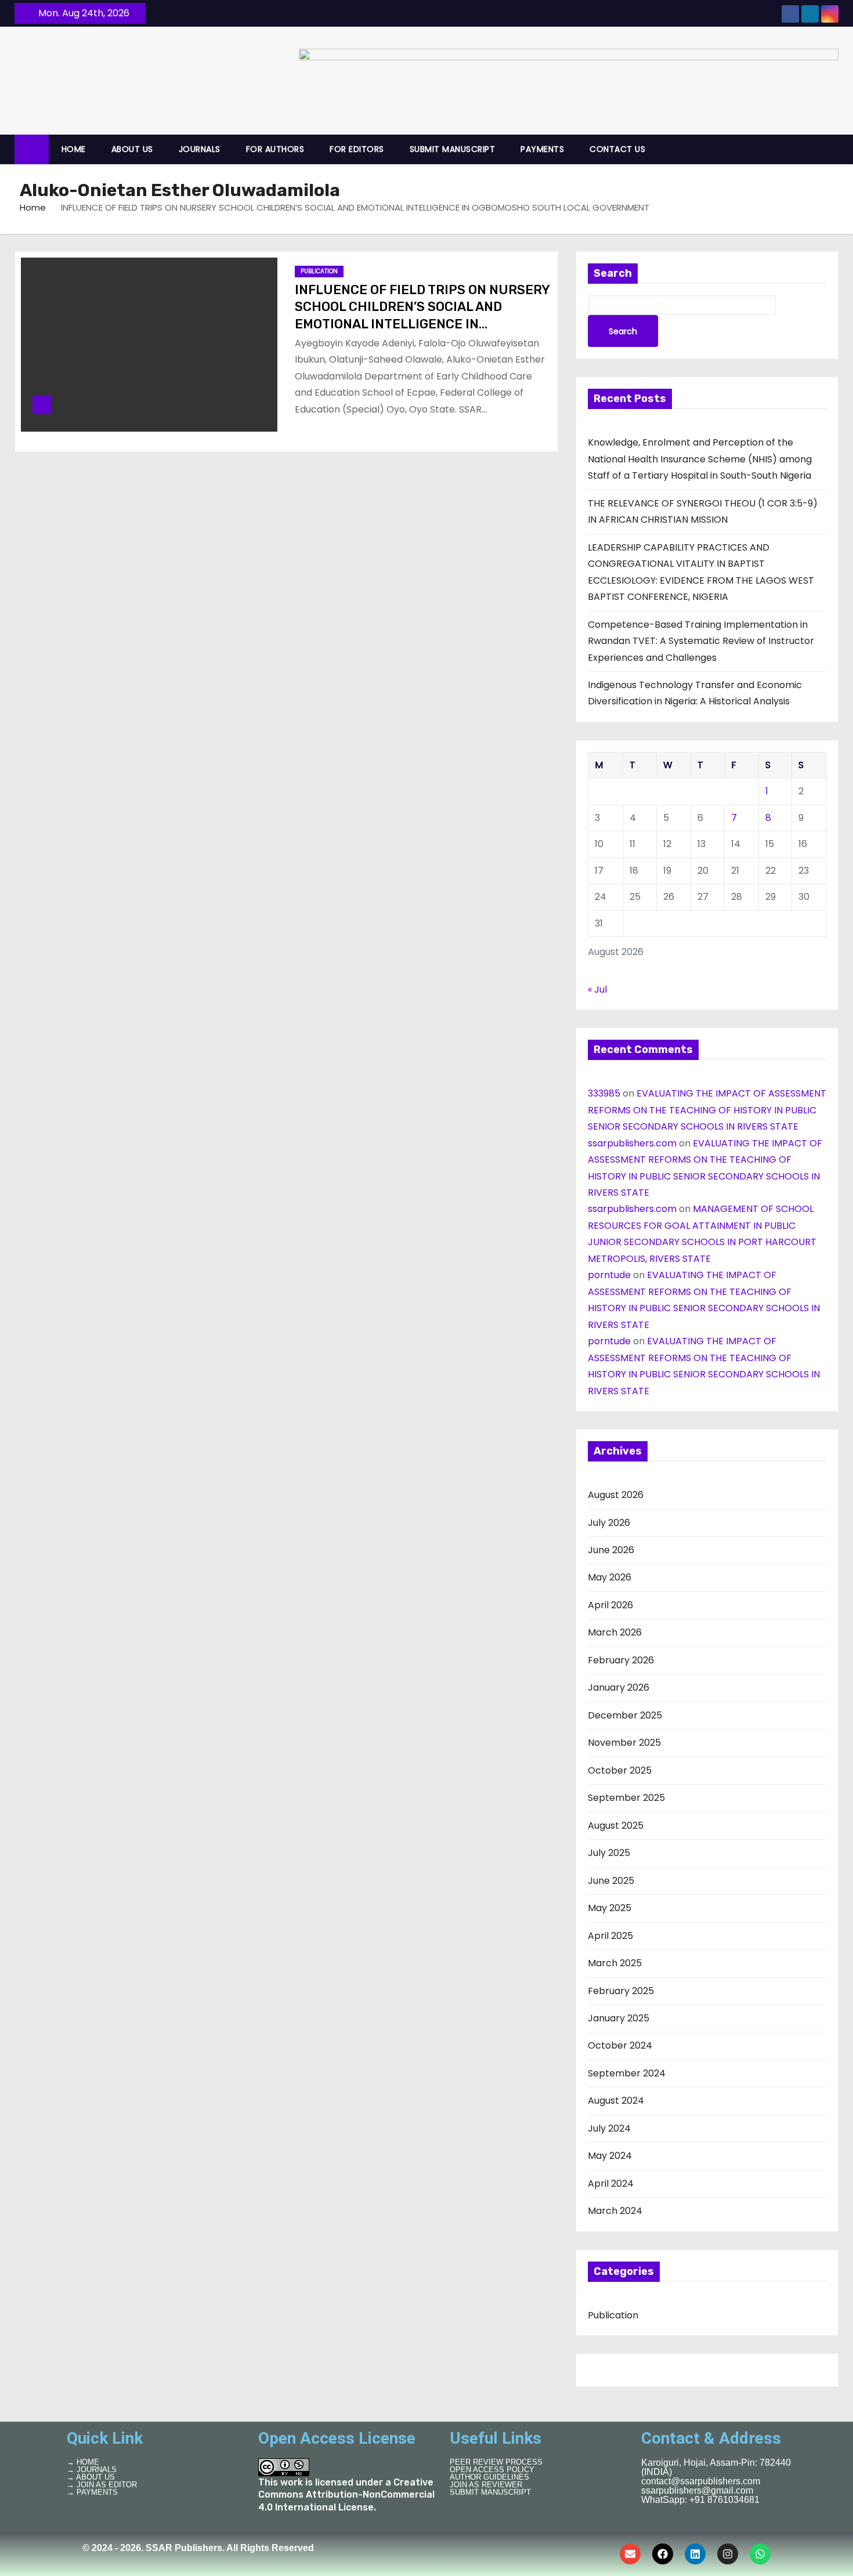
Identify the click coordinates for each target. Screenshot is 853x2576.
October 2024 (620, 2045)
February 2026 (621, 1660)
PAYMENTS (542, 149)
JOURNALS (200, 149)
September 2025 (626, 1798)
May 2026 (610, 1577)
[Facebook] (663, 2554)
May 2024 (610, 2156)
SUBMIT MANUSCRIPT (453, 149)
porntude (609, 1275)
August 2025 (616, 1826)
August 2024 (616, 2101)
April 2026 (610, 1605)
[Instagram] (728, 2554)
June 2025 (611, 1881)
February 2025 (621, 1991)
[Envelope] (630, 2554)
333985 (604, 1093)
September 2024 (627, 2073)
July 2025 (609, 1853)
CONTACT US (617, 149)
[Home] (32, 149)
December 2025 (625, 1715)
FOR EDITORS (357, 149)
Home (33, 207)
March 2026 (615, 1632)
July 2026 (609, 1523)
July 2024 (609, 2128)
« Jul (597, 989)
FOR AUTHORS (275, 149)
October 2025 (620, 1770)
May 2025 (610, 1908)
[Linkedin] (695, 2554)
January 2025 (619, 2018)
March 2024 (615, 2211)
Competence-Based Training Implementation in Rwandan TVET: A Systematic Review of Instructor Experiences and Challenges (701, 641)
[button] (835, 149)
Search (613, 273)
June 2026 (611, 1550)
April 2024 (611, 2184)
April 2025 (610, 1936)
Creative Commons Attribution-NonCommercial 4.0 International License (346, 2495)
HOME (74, 149)
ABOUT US (132, 149)
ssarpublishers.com (632, 1143)
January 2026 (619, 1687)
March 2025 (615, 1963)
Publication (319, 271)
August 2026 (616, 1495)
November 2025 (624, 1743)
